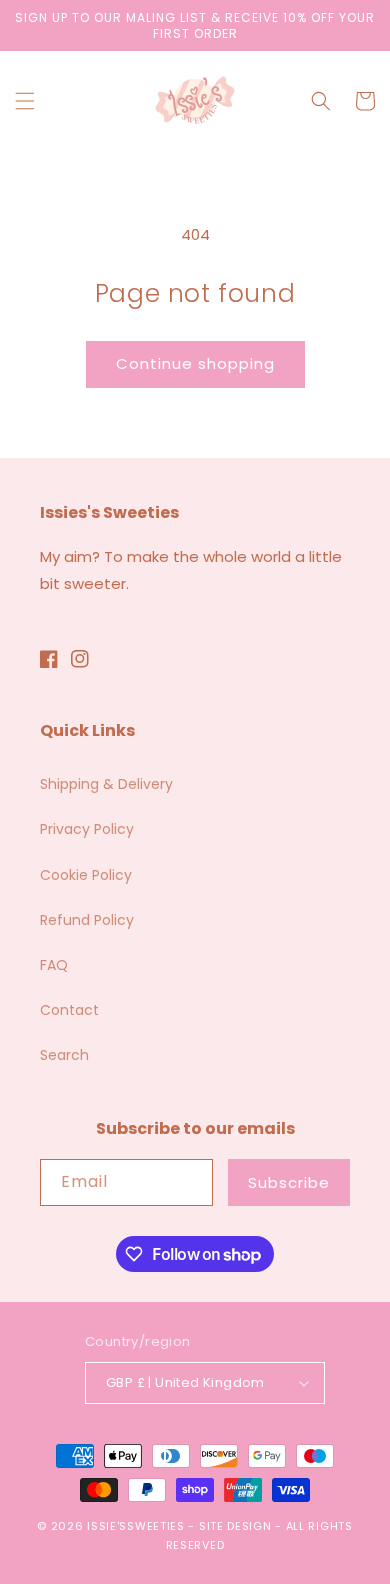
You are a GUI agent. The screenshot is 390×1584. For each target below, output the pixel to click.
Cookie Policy (86, 875)
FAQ (54, 965)
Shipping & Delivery (106, 784)
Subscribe (289, 1182)
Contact (69, 1010)
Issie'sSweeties (136, 1526)
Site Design (235, 1526)
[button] (25, 101)
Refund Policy (87, 920)
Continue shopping (195, 363)
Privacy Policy (87, 829)
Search (64, 1055)
